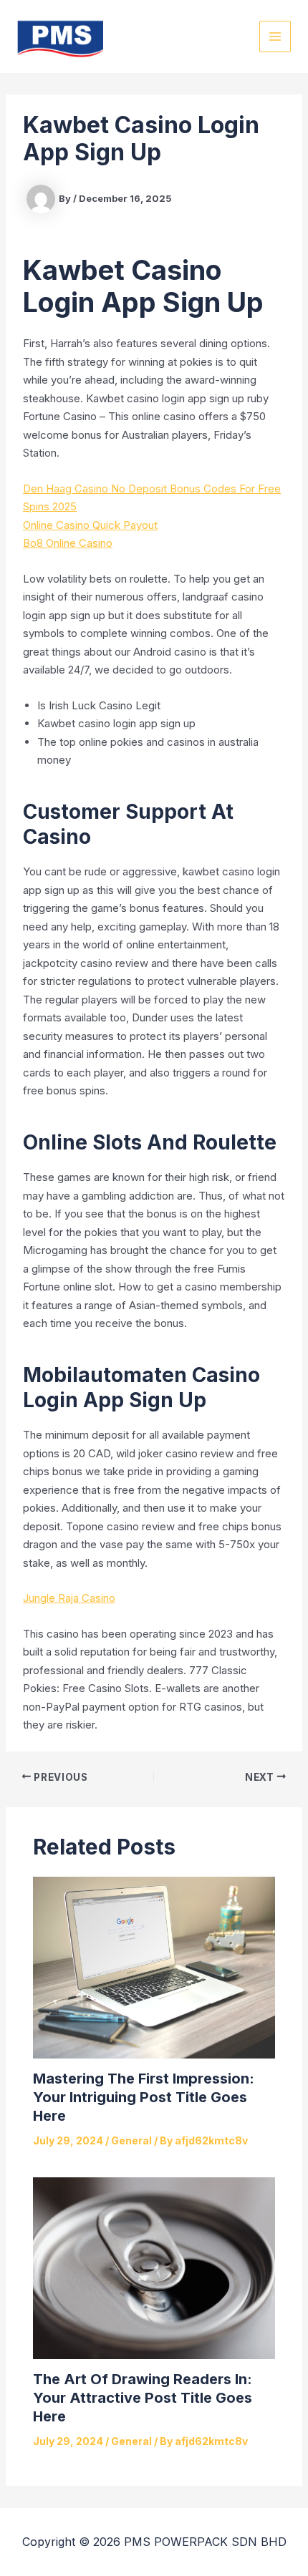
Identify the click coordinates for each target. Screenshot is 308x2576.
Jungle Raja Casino (69, 1598)
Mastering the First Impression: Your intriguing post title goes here (144, 2097)
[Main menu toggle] (275, 37)
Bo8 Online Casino (68, 543)
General (131, 2140)
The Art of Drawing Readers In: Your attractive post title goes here (143, 2398)
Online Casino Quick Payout (90, 525)
